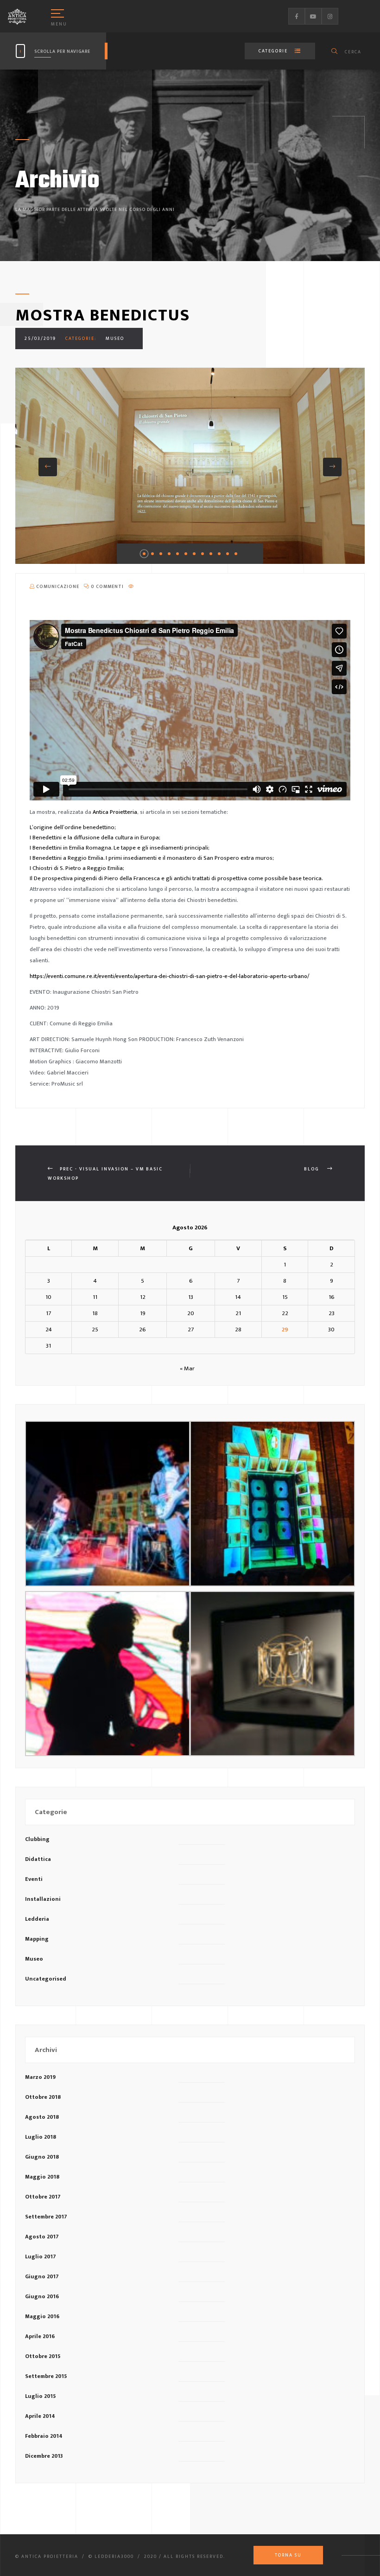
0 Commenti (107, 587)
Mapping (37, 1939)
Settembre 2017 (46, 2217)
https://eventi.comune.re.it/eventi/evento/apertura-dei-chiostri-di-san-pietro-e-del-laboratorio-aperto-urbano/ (169, 976)
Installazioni (43, 1899)
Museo (115, 339)
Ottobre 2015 (43, 2356)
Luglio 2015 (41, 2396)
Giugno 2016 (42, 2296)
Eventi (34, 1879)
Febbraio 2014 (44, 2436)
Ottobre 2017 (43, 2197)
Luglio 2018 (41, 2137)
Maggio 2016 (42, 2316)
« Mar (187, 1368)
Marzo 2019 (40, 2077)
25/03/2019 (40, 339)
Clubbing (37, 1839)
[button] (48, 467)
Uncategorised (46, 1979)
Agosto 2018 (42, 2117)
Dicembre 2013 (44, 2456)
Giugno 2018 (42, 2157)
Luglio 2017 (41, 2256)
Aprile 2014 (40, 2416)
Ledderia (37, 1919)
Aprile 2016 (40, 2336)
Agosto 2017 (42, 2237)
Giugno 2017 (42, 2276)
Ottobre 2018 (43, 2097)
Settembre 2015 (46, 2376)
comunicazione (57, 587)
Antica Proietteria (115, 812)
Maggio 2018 (42, 2177)
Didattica (38, 1859)
